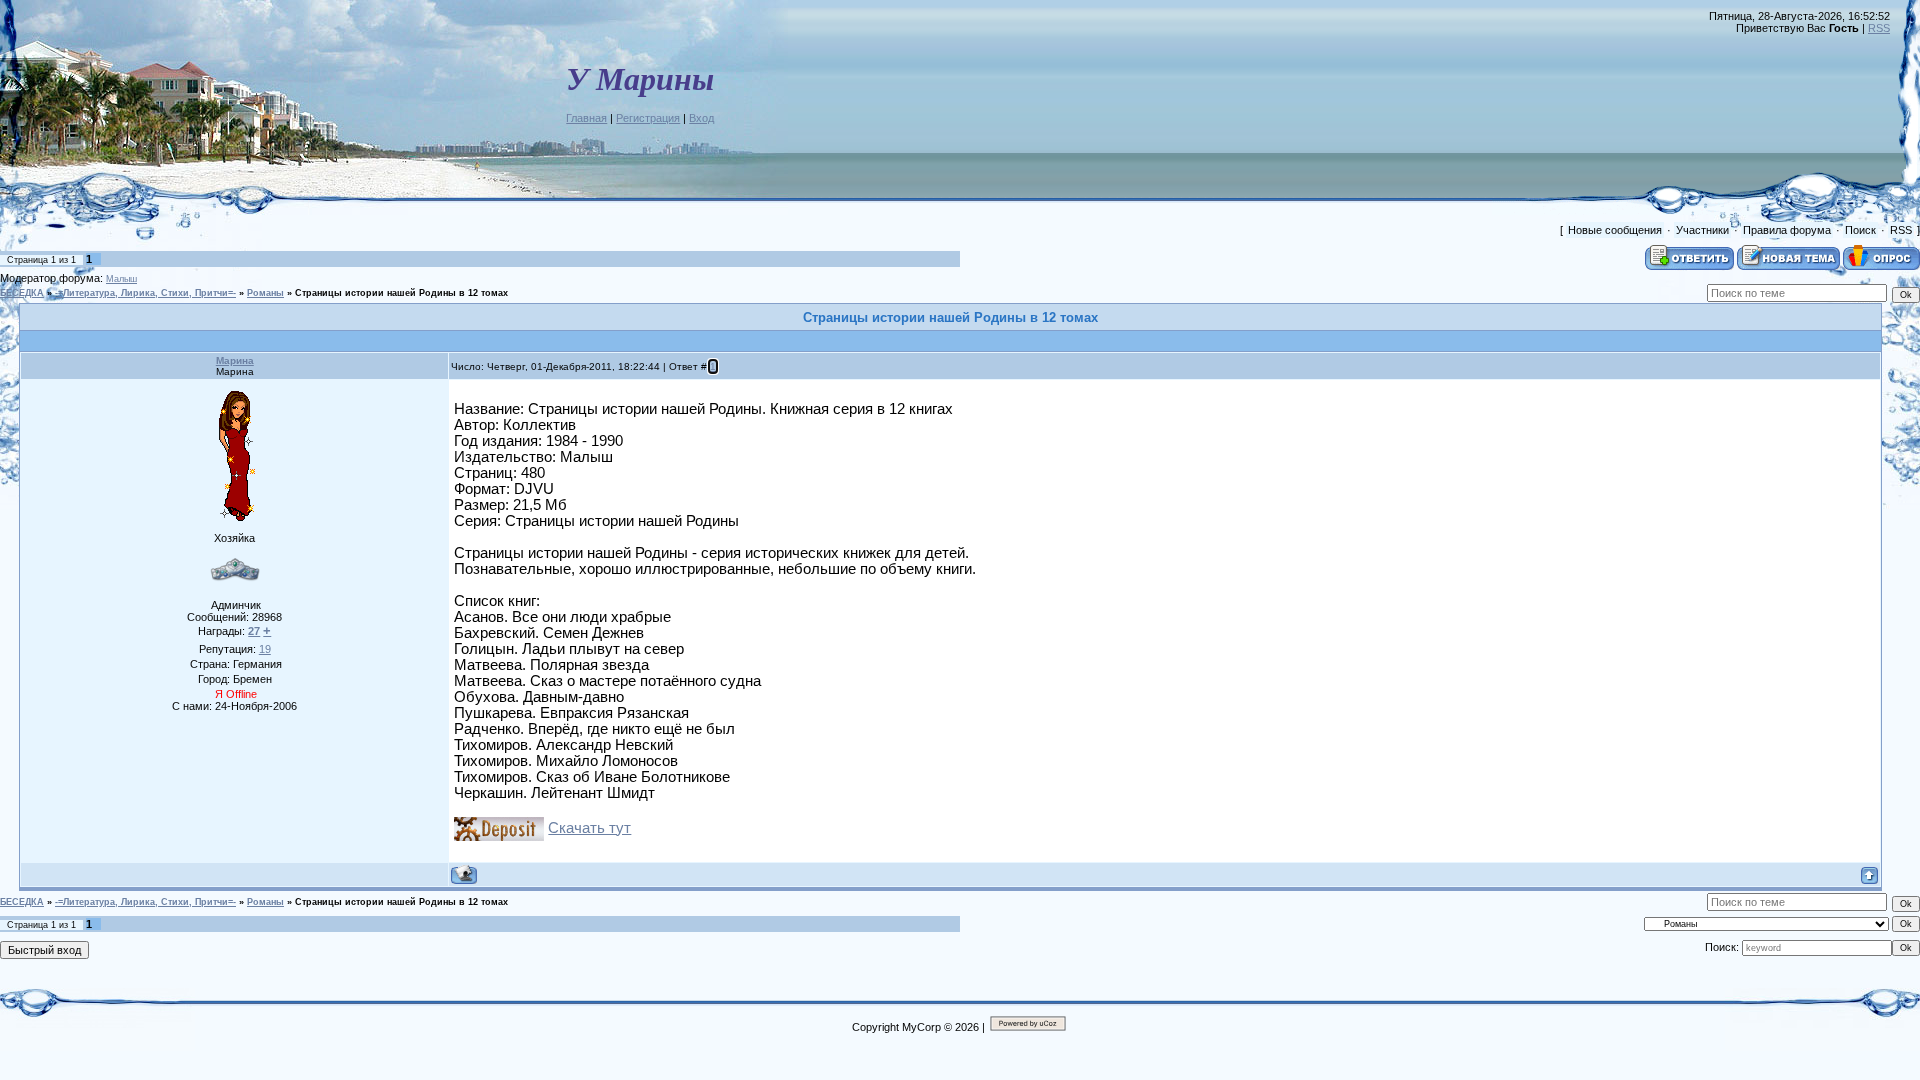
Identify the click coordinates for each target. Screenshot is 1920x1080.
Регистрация (648, 118)
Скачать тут (589, 828)
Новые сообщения (1615, 230)
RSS (1879, 28)
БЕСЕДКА (22, 293)
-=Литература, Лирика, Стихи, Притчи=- (145, 293)
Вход (701, 118)
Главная (586, 118)
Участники (1702, 230)
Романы (265, 293)
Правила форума (1787, 230)
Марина (235, 360)
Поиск (1860, 230)
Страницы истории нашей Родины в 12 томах (401, 293)
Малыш (121, 279)
